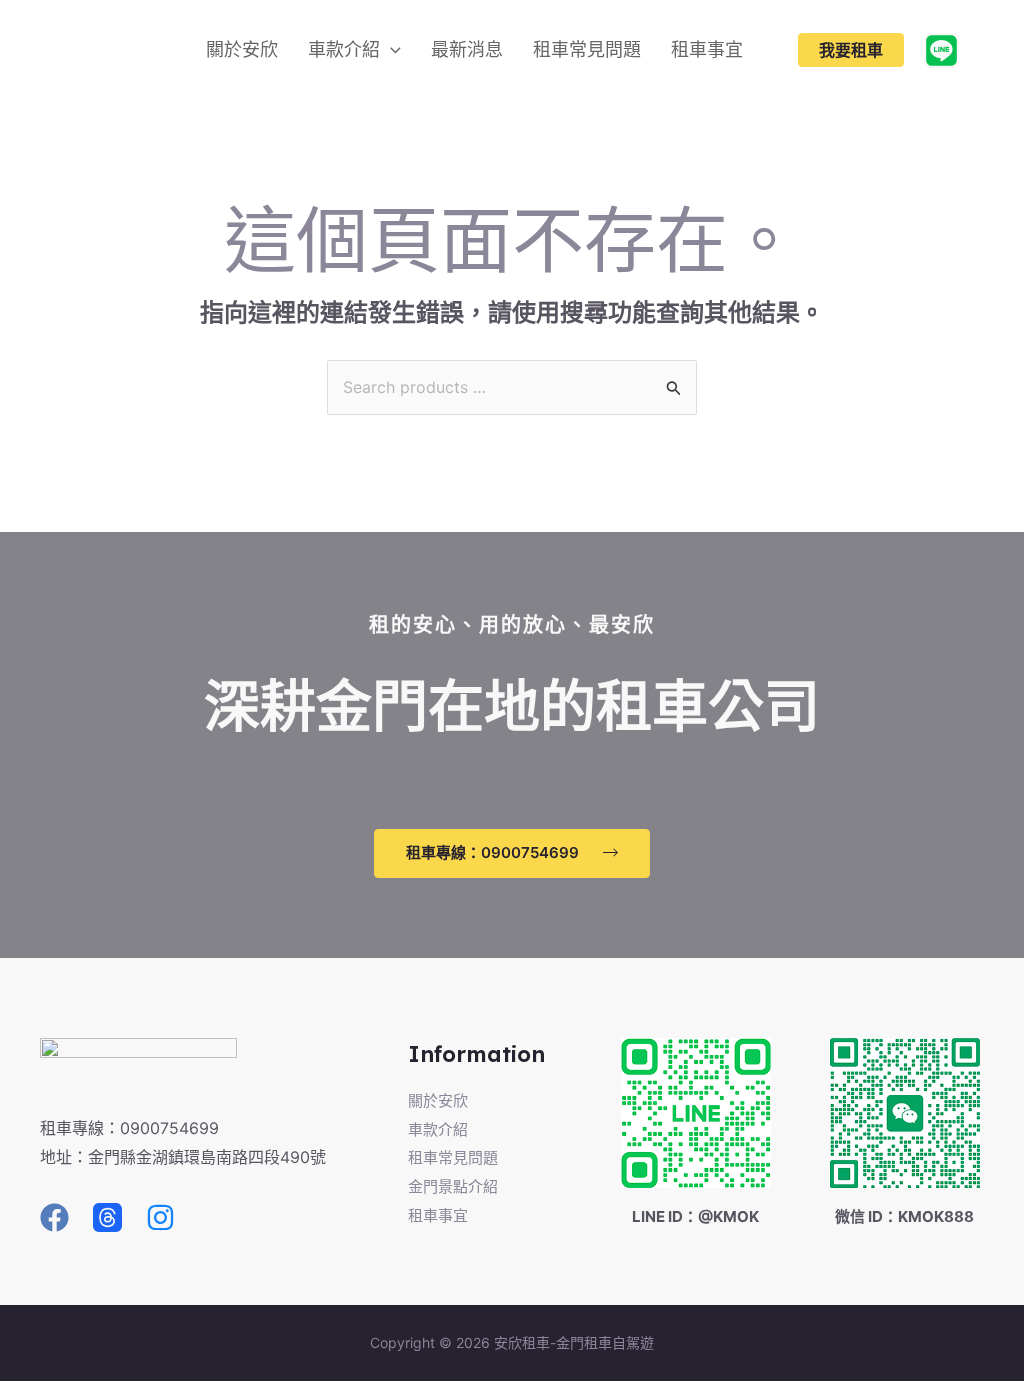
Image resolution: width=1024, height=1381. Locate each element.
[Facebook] (54, 1217)
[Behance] (941, 50)
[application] (390, 50)
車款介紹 (438, 1129)
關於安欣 (438, 1100)
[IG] (160, 1217)
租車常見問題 (453, 1157)
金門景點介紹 (453, 1186)
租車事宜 (438, 1215)
